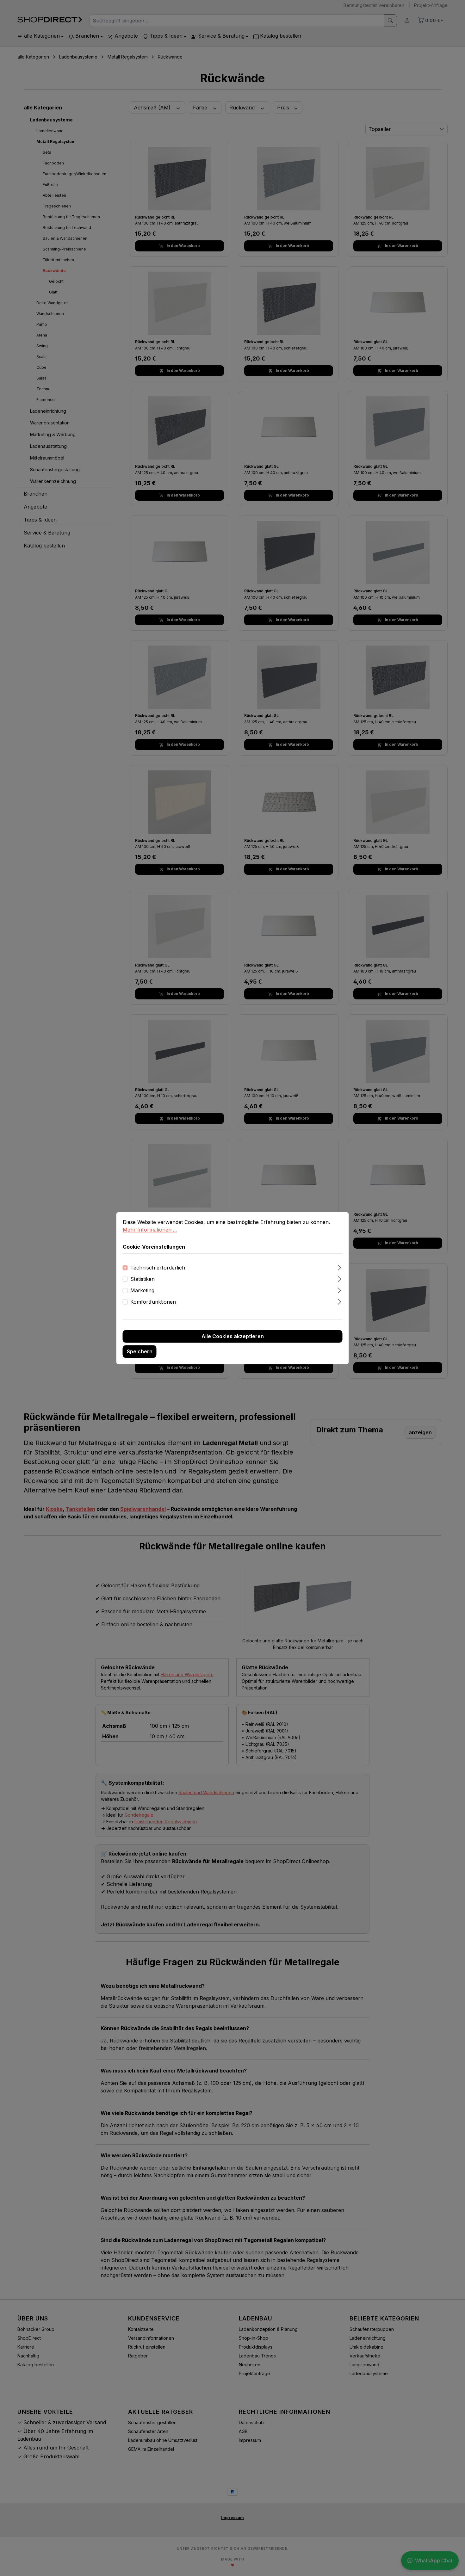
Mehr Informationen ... (150, 1230)
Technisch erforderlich (158, 1268)
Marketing (142, 1290)
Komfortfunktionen (153, 1302)
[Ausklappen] (339, 1266)
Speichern (140, 1351)
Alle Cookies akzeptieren (233, 1336)
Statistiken (143, 1279)
